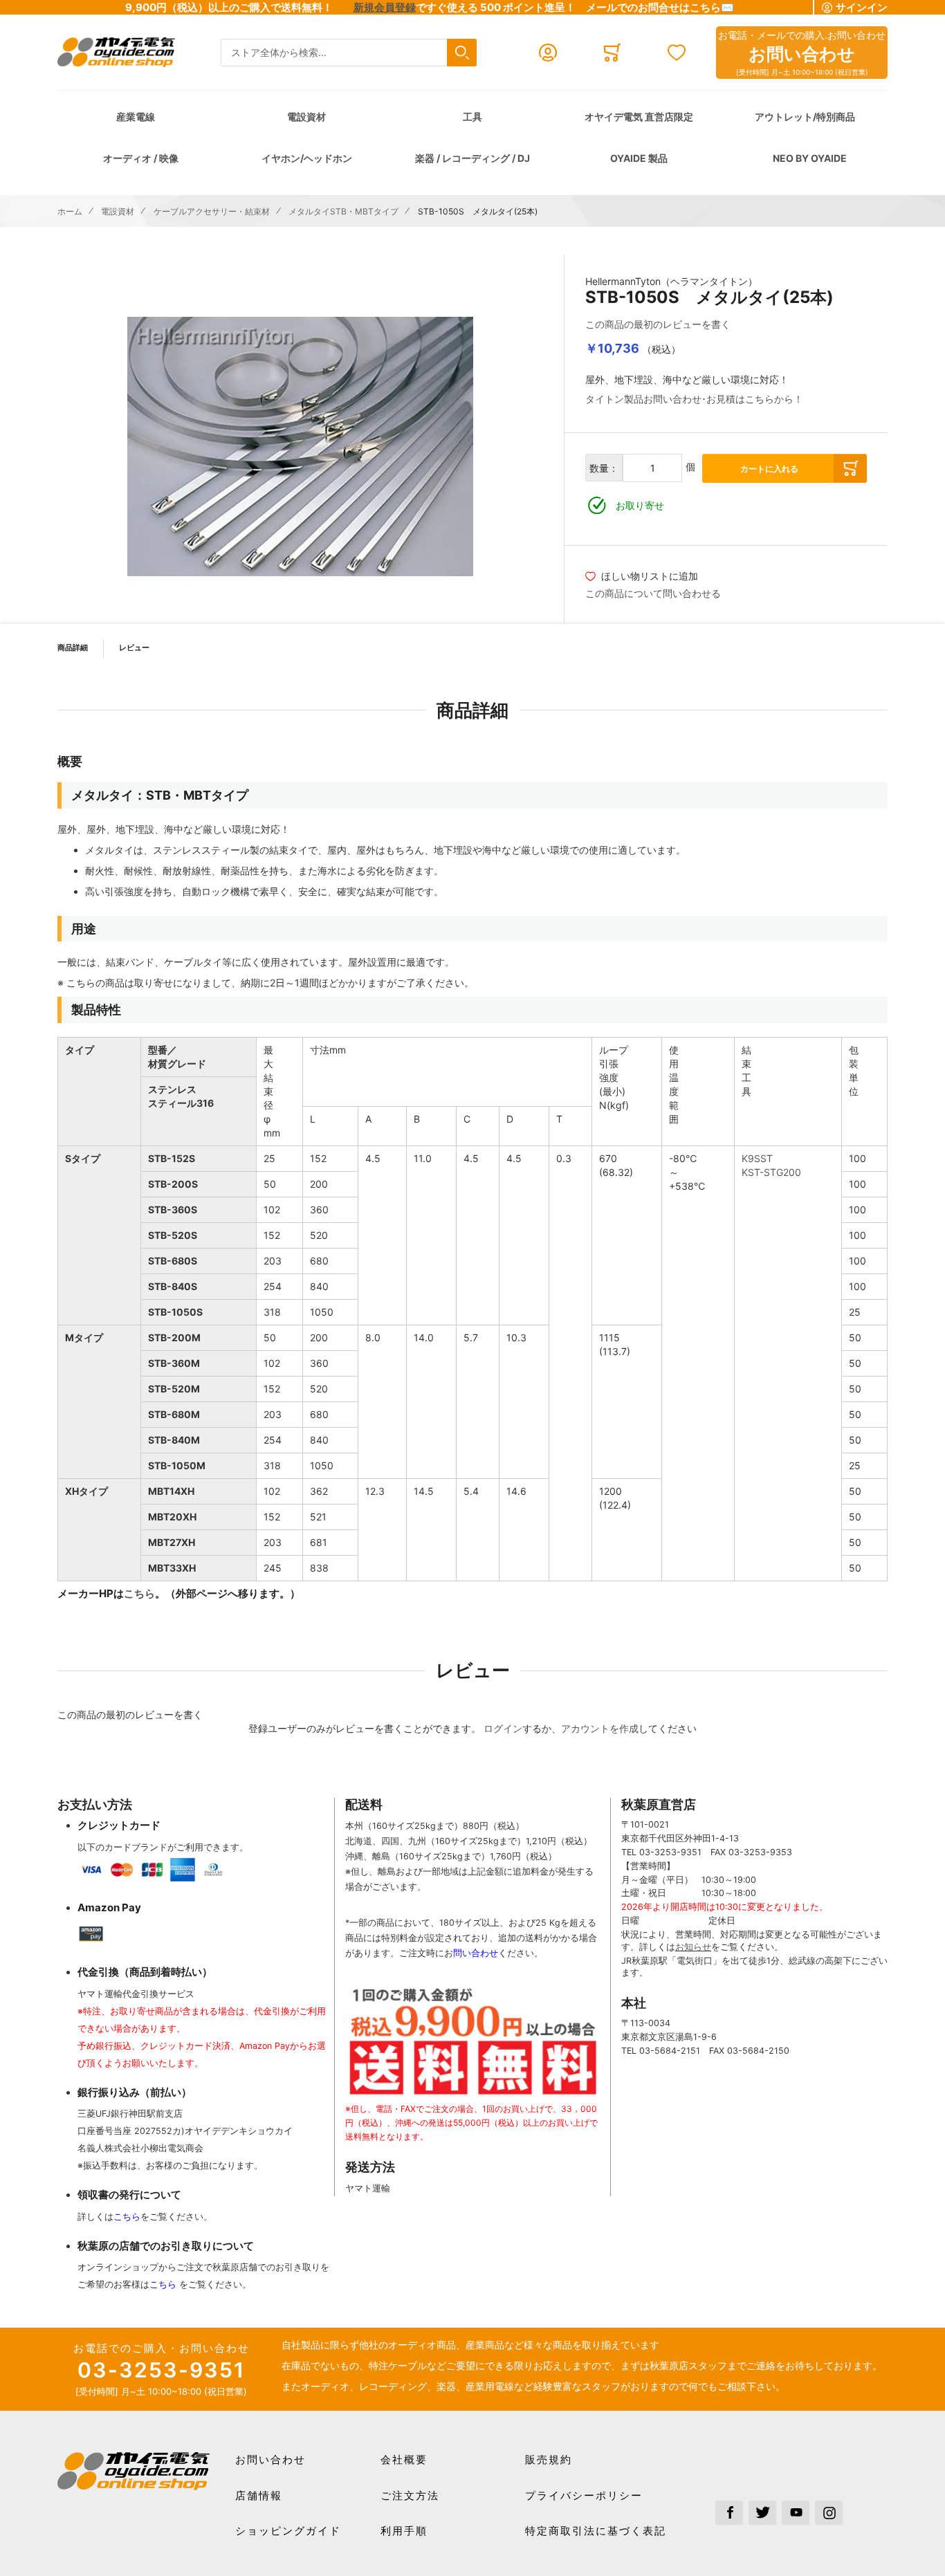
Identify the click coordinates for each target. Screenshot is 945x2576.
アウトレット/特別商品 (805, 117)
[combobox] (349, 53)
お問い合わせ (270, 2459)
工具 (472, 117)
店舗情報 (259, 2495)
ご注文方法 (410, 2495)
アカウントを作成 (600, 1728)
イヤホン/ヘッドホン (307, 158)
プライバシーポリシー (584, 2495)
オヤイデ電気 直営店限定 (639, 117)
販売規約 (549, 2459)
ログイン (503, 1728)
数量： (604, 468)
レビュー (134, 647)
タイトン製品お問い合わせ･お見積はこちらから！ (694, 399)
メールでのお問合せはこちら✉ (660, 7)
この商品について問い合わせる (653, 593)
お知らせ (693, 1947)
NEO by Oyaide (810, 158)
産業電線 (136, 117)
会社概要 (404, 2459)
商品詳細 (73, 647)
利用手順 (404, 2531)
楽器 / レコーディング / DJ (472, 158)
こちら (139, 1593)
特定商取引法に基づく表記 (596, 2531)
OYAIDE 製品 (639, 158)
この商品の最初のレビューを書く (658, 324)
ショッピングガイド (288, 2531)
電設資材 (306, 117)
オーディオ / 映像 (141, 158)
